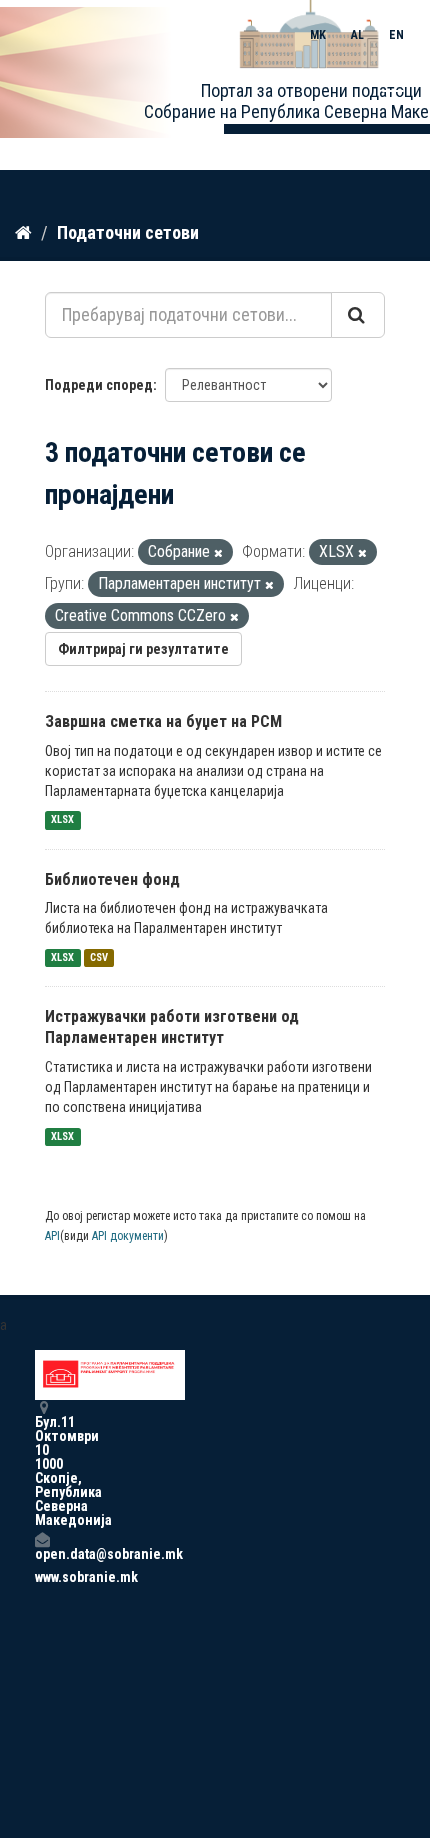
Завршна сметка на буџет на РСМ (163, 721)
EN (396, 35)
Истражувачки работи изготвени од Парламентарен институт (172, 1027)
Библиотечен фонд (112, 879)
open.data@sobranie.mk (42, 1553)
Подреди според (99, 385)
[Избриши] (218, 553)
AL (357, 35)
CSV (99, 957)
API (52, 1236)
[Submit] (358, 315)
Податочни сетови (128, 232)
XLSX (62, 820)
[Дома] (23, 232)
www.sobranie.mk (42, 1577)
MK (318, 35)
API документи (128, 1236)
